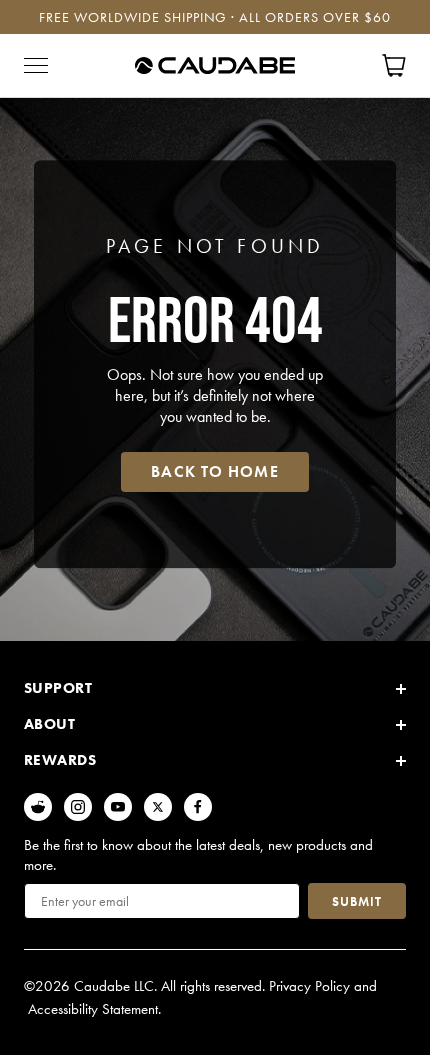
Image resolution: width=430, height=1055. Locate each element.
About (49, 724)
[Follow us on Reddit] (38, 807)
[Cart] (394, 65)
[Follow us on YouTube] (118, 807)
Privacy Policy (309, 986)
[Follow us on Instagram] (78, 807)
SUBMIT (357, 901)
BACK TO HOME (214, 471)
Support (58, 688)
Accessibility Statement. (94, 1009)
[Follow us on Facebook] (198, 807)
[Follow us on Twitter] (158, 807)
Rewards (60, 760)
